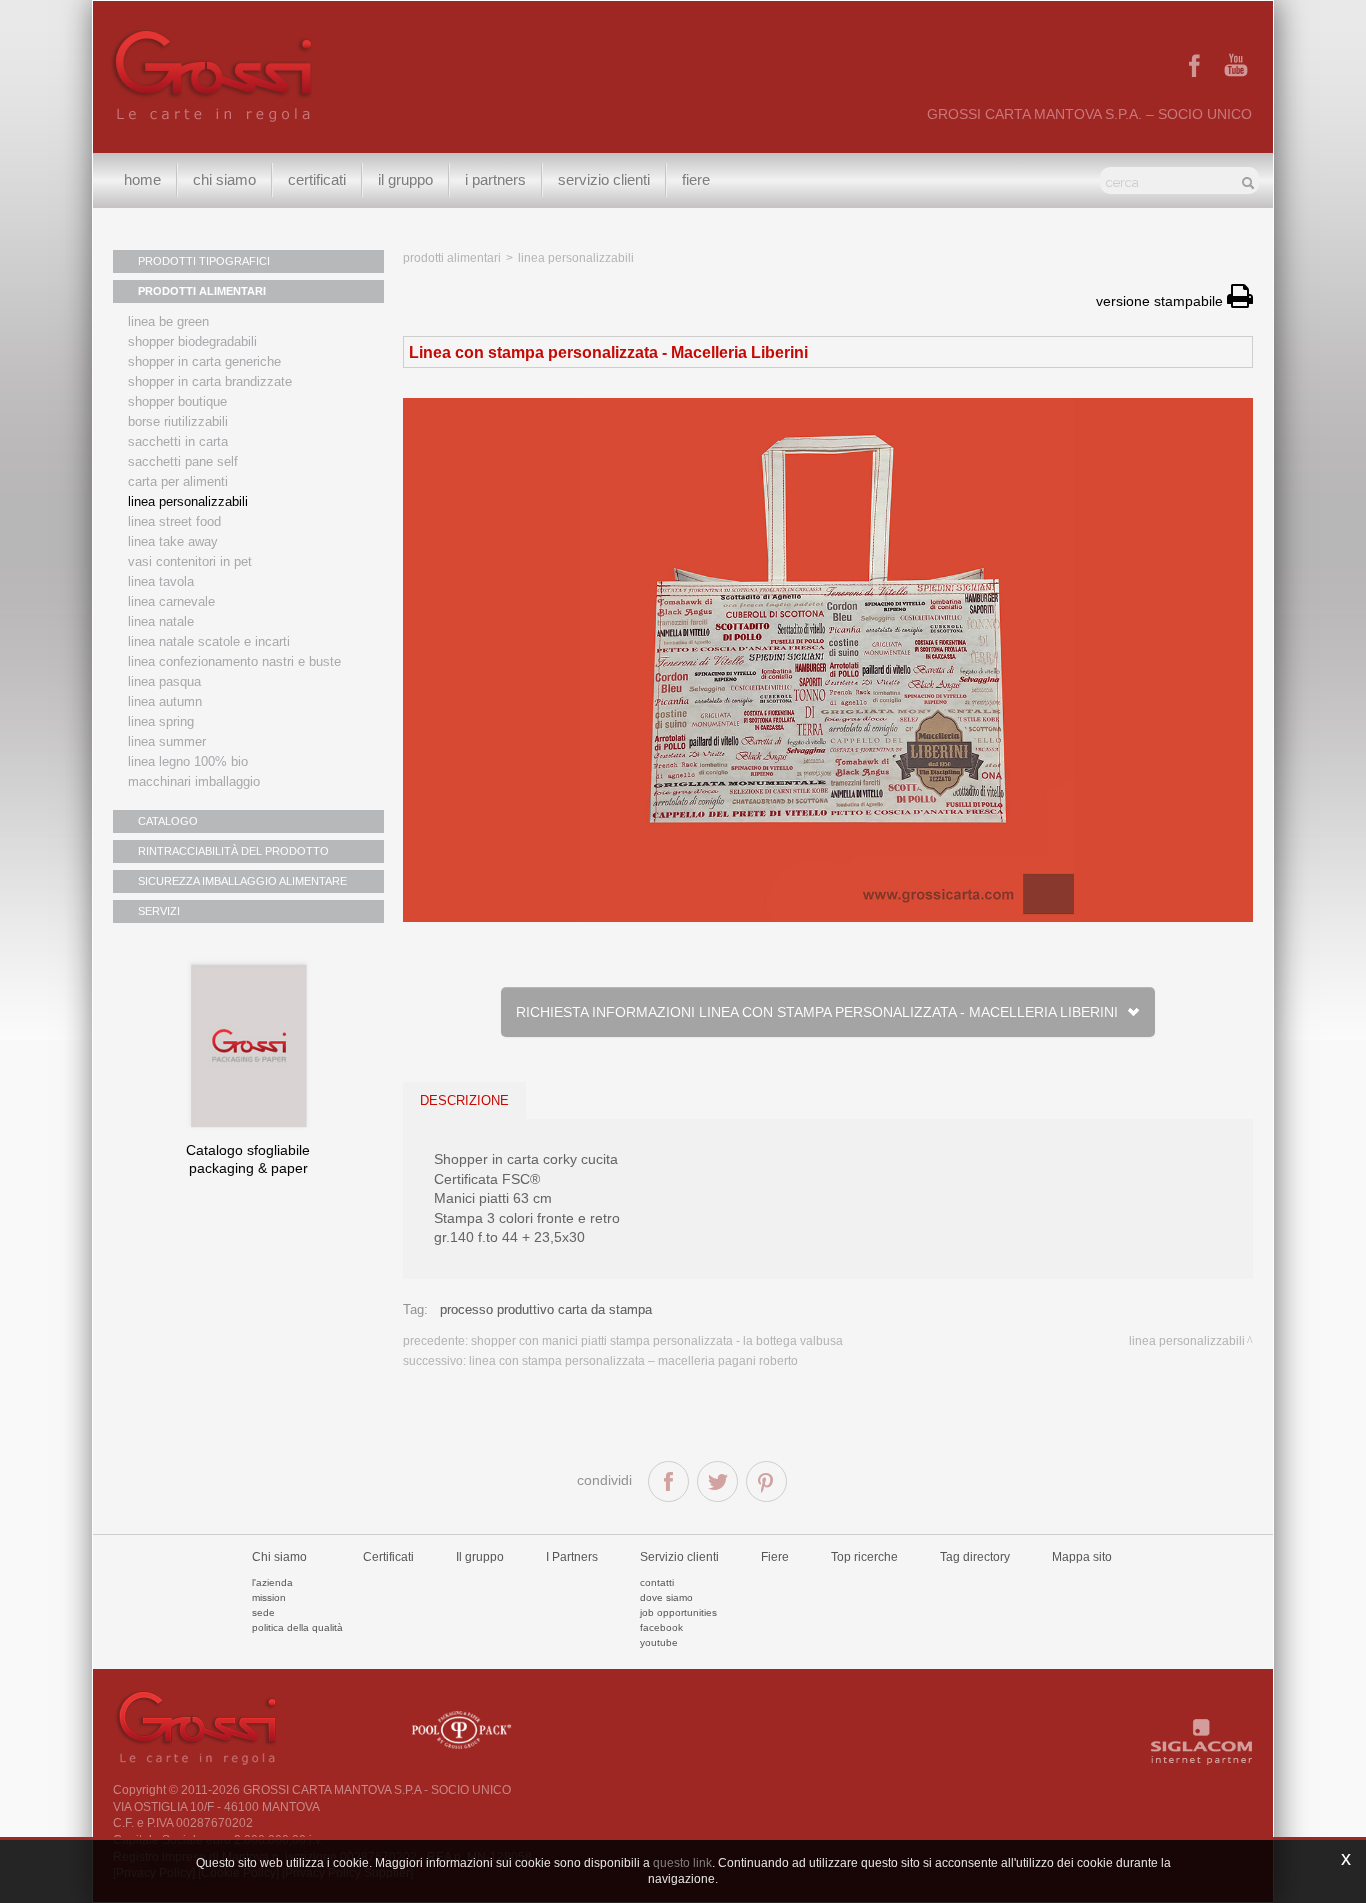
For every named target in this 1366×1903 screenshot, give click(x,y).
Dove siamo (666, 1597)
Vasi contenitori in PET (190, 561)
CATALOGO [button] (168, 821)
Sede (263, 1612)
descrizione (464, 1100)
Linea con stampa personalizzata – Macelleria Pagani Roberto (633, 1361)
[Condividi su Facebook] (668, 1481)
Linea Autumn (165, 701)
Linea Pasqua (164, 681)
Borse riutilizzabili (178, 421)
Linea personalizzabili (188, 501)
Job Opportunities (678, 1612)
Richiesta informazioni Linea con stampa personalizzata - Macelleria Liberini (820, 1012)
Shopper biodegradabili (192, 341)
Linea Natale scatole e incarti (209, 641)
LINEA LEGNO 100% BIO (188, 761)
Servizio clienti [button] (604, 179)
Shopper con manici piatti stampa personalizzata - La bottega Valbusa (657, 1341)
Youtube (659, 1642)
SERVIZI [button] (159, 911)
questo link (682, 1863)
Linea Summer (167, 741)
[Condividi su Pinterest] (766, 1481)
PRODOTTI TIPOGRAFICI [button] (204, 261)
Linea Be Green (168, 321)
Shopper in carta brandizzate (210, 381)
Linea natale (161, 621)
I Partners (495, 179)
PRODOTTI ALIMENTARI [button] (202, 291)
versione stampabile (1161, 301)
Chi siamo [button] (224, 179)
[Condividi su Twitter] (717, 1481)
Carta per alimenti (178, 481)
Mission (269, 1597)
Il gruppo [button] (405, 179)
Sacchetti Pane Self (183, 461)
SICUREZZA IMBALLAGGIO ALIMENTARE (242, 881)
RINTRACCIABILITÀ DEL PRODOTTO (233, 851)
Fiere (696, 179)
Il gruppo (480, 1557)
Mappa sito (1082, 1557)
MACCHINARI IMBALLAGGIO (194, 781)
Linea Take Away (173, 541)
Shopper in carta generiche (204, 361)
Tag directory (975, 1557)
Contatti (657, 1582)
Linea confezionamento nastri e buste (234, 661)
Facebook (661, 1627)
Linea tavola (161, 581)
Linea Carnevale (171, 601)
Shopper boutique (177, 401)
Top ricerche (864, 1557)
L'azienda (272, 1582)
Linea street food (174, 521)
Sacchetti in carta (178, 441)
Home (142, 179)
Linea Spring (161, 721)
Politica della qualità (297, 1627)
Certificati (317, 179)
